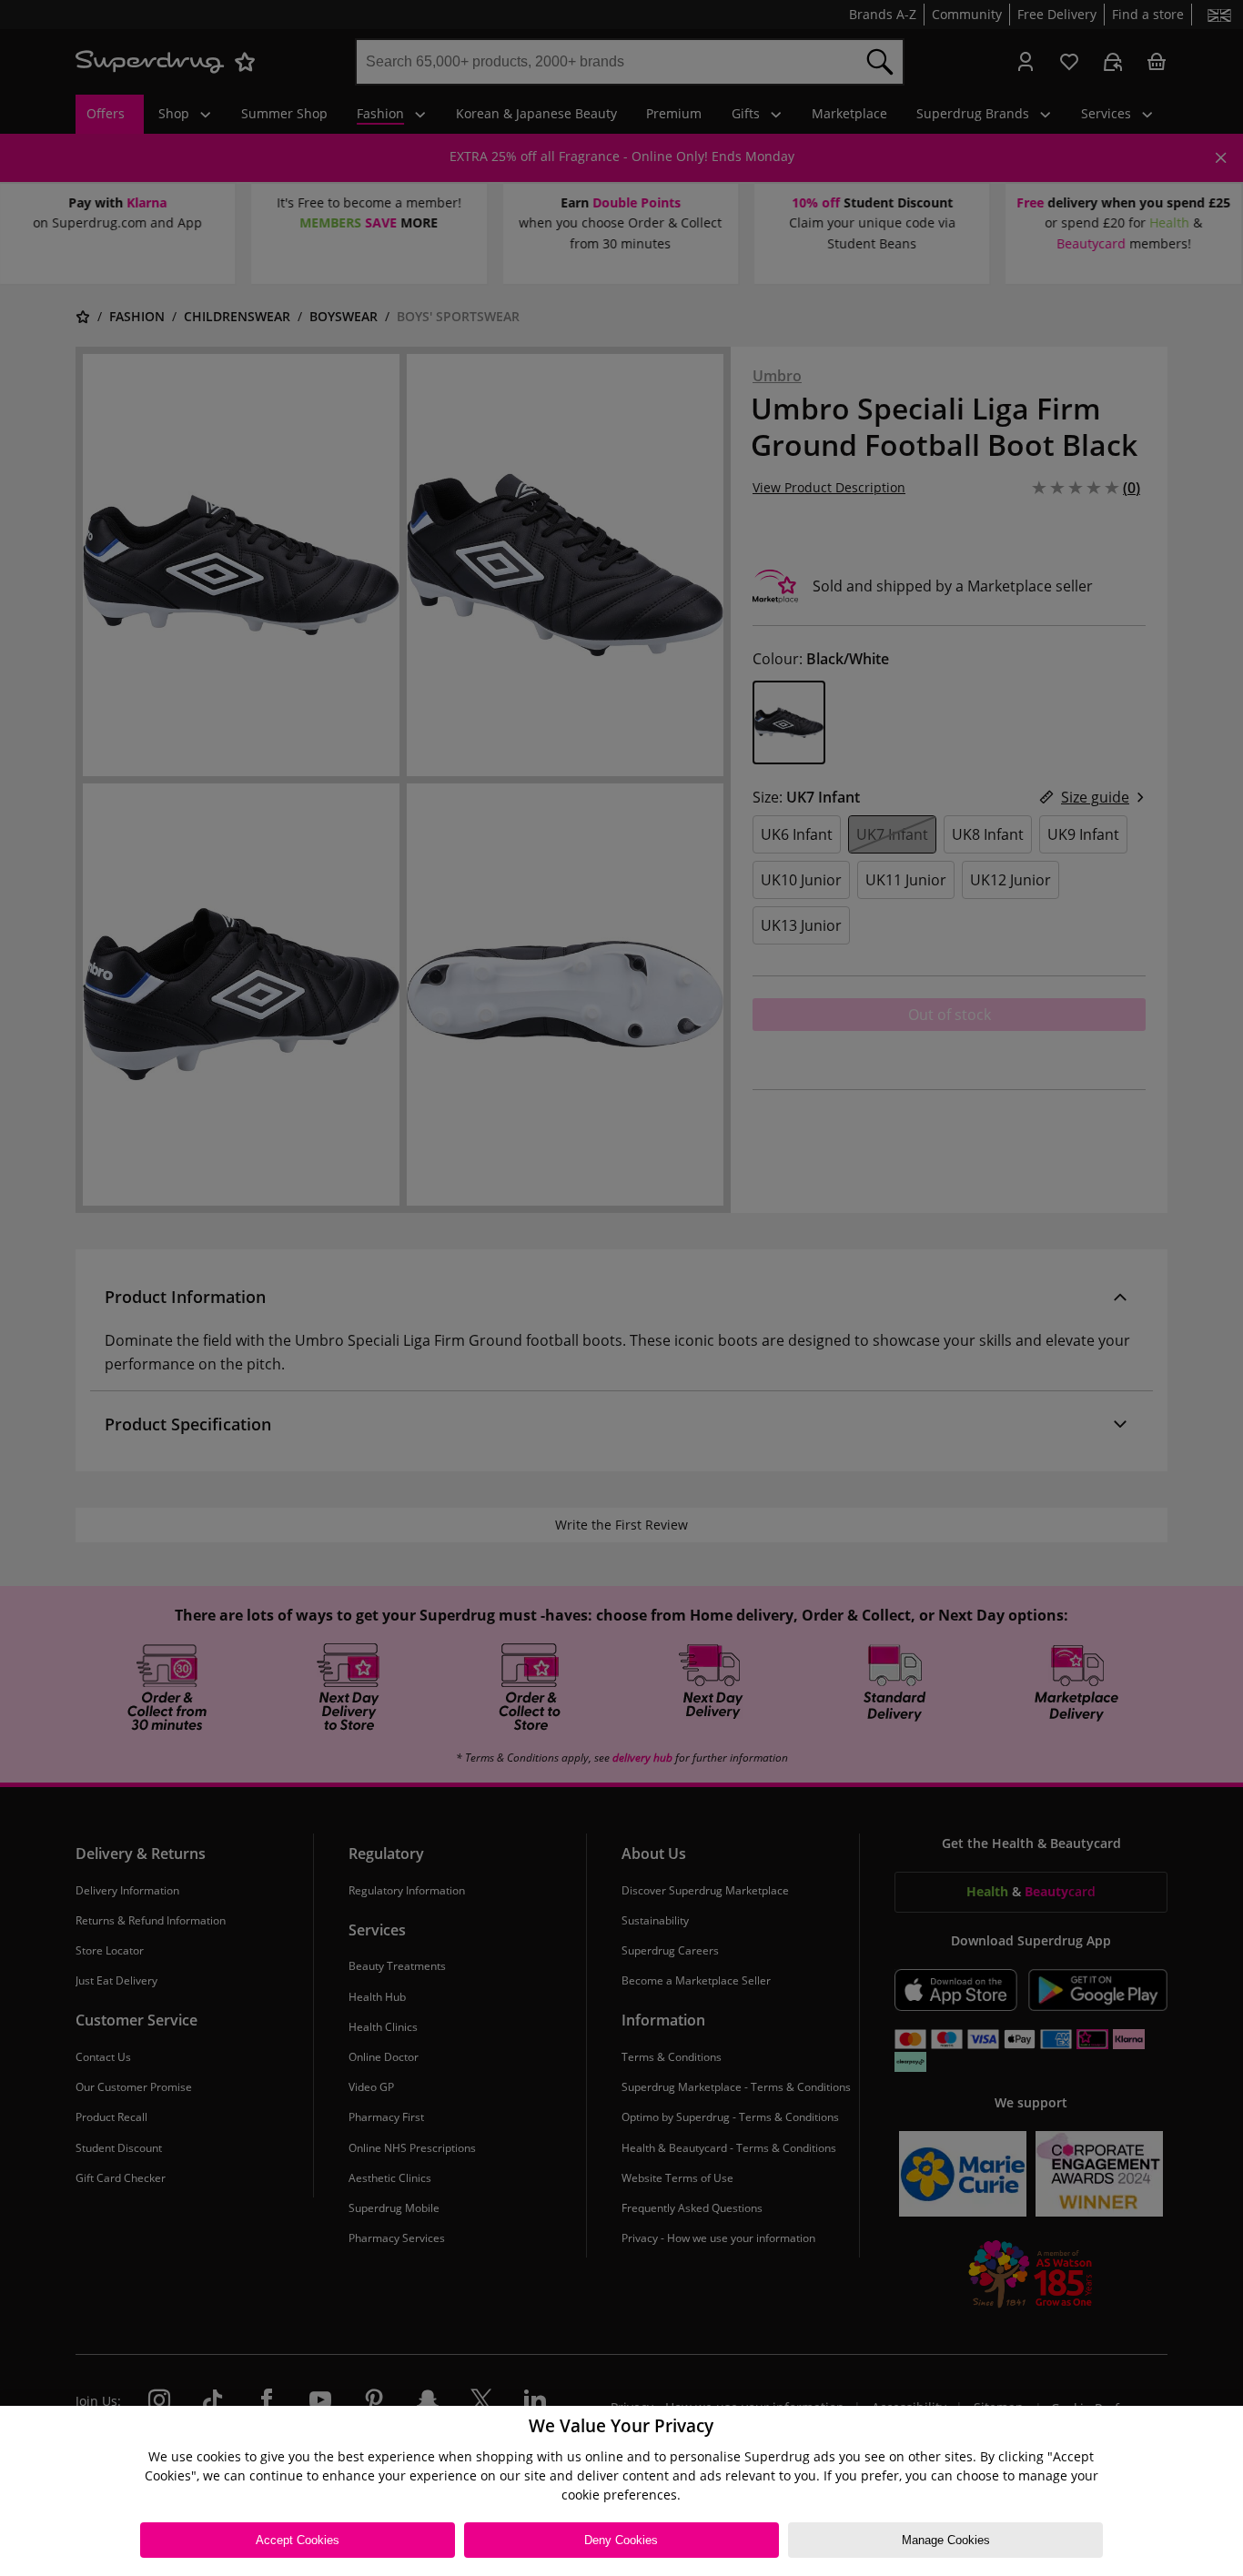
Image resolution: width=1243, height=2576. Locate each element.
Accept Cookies (298, 2540)
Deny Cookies (621, 2540)
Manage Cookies (946, 2540)
